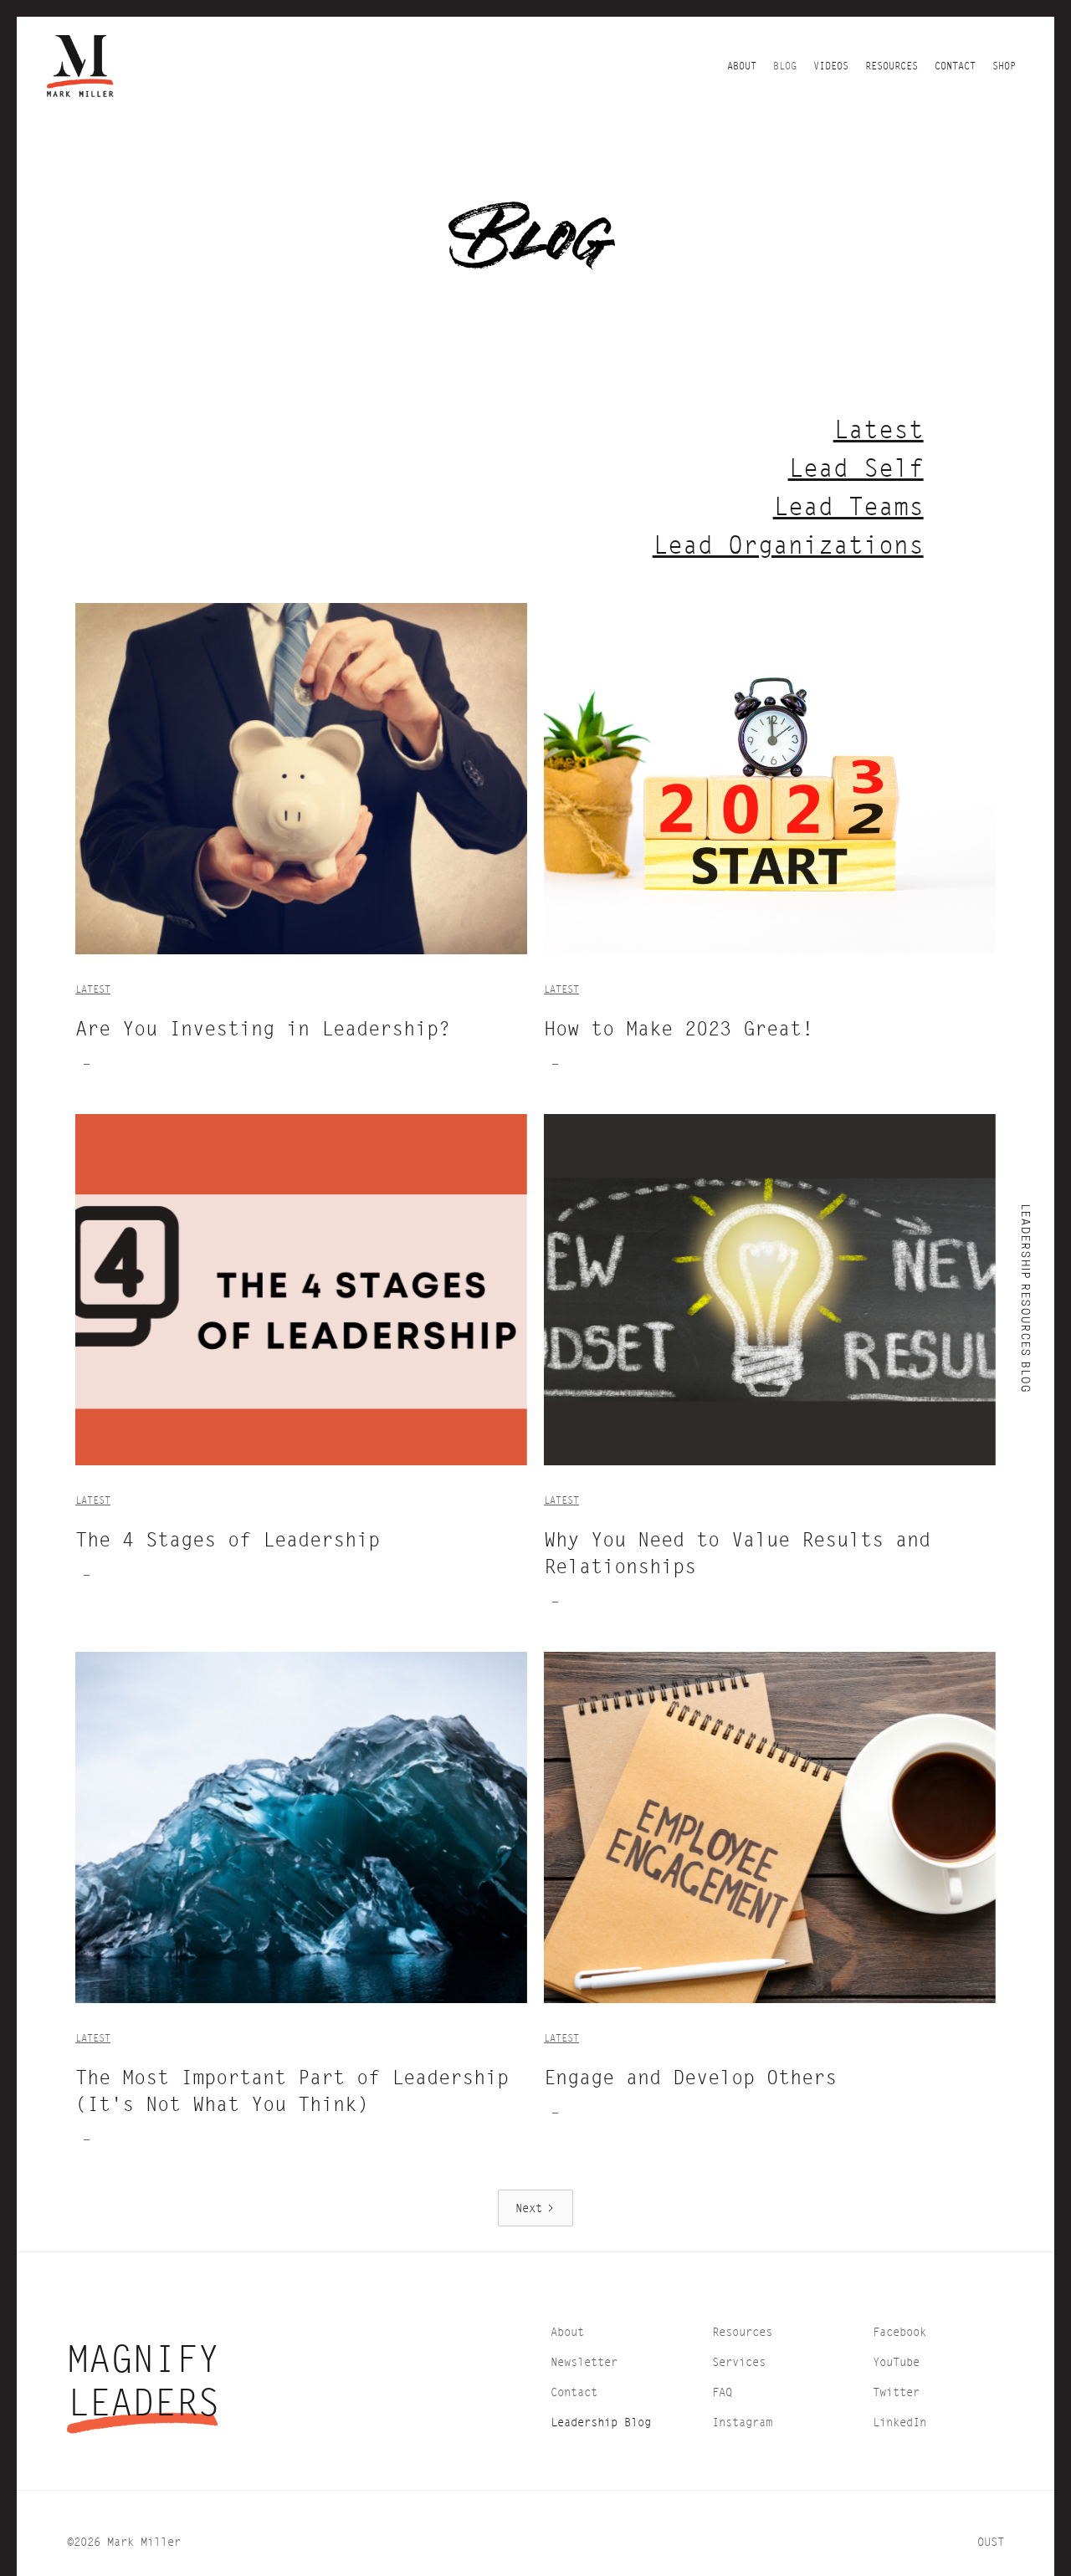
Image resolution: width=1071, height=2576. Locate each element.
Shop (1004, 66)
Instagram (742, 2422)
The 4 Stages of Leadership (228, 1539)
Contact (955, 66)
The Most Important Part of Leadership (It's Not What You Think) (292, 2090)
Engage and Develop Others (690, 2077)
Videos (831, 66)
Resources (892, 66)
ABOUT (742, 66)
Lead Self (856, 468)
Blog (785, 66)
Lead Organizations (788, 544)
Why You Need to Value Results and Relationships (737, 1552)
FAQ (722, 2392)
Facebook (899, 2331)
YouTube (896, 2361)
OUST (991, 2541)
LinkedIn (899, 2422)
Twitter (896, 2392)
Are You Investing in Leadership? (263, 1028)
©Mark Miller (124, 2541)
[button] (892, 66)
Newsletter (584, 2361)
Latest (879, 429)
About (567, 2331)
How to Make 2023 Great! (679, 1028)
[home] (80, 66)
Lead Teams (848, 506)
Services (739, 2361)
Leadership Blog (601, 2422)
